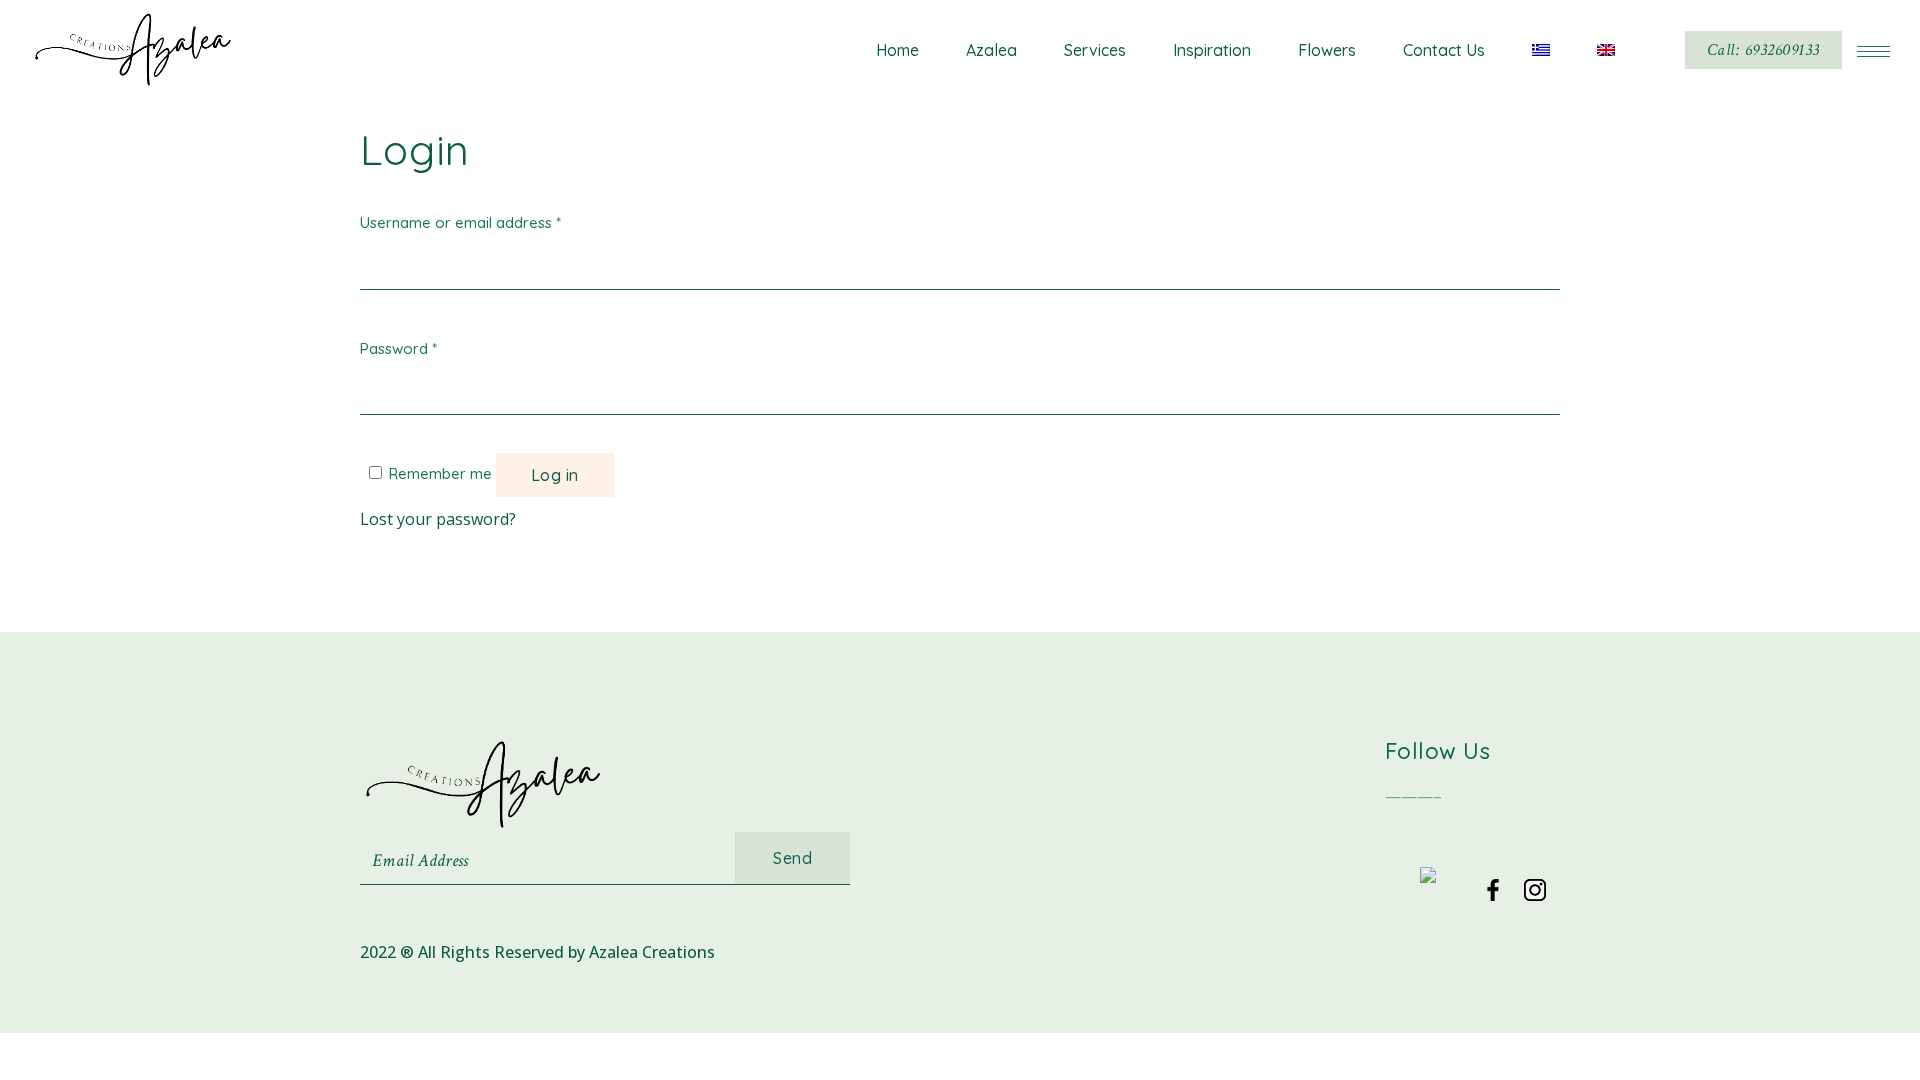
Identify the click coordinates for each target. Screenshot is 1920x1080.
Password (398, 348)
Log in (555, 475)
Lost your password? (438, 519)
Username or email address (460, 222)
